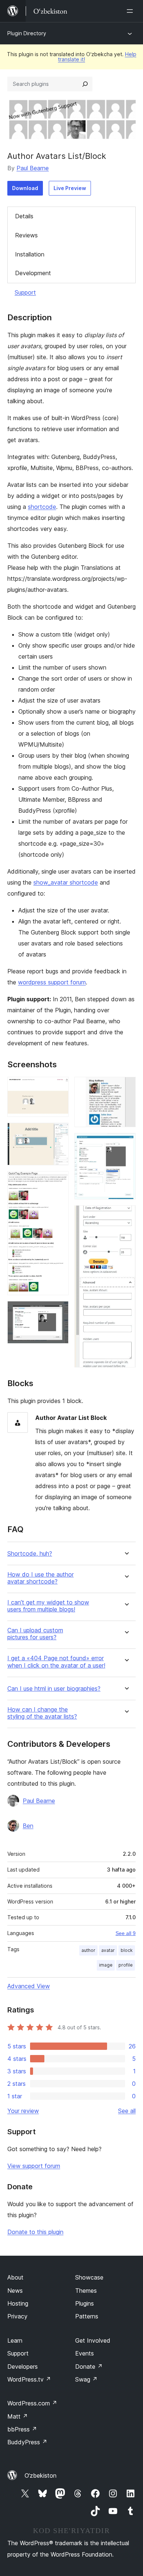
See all (127, 2111)
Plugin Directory (27, 33)
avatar (108, 1950)
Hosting (18, 2303)
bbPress (22, 2429)
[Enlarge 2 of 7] (59, 1133)
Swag (86, 2379)
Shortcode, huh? (30, 1554)
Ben (28, 1826)
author (88, 1950)
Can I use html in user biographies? (54, 1689)
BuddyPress (27, 2442)
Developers (23, 2367)
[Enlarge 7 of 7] (126, 1215)
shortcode (42, 507)
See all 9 (126, 1933)
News (15, 2291)
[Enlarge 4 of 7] (59, 1311)
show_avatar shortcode (66, 882)
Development (33, 273)
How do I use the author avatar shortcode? (41, 1578)
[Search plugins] (85, 84)
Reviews (26, 235)
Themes (86, 2291)
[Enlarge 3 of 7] (59, 1181)
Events (85, 2353)
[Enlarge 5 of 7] (126, 1087)
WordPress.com (32, 2403)
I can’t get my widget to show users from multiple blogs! (48, 1606)
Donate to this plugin (35, 2232)
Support (25, 292)
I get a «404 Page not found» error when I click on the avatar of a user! (56, 1662)
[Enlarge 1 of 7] (59, 1087)
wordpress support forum (52, 982)
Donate (89, 2367)
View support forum (34, 2166)
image (106, 1965)
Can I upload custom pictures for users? (35, 1634)
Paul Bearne (33, 168)
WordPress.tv (29, 2379)
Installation (30, 254)
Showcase (89, 2277)
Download (25, 188)
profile (126, 1965)
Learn (15, 2340)
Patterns (87, 2316)
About (15, 2277)
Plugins (85, 2303)
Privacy (17, 2316)
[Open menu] (131, 11)
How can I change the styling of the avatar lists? (42, 1713)
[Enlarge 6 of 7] (126, 1143)
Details (24, 216)
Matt (18, 2416)
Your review (23, 2111)
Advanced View (29, 1986)
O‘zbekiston (41, 2475)
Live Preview (70, 188)
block (127, 1950)
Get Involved (93, 2340)
